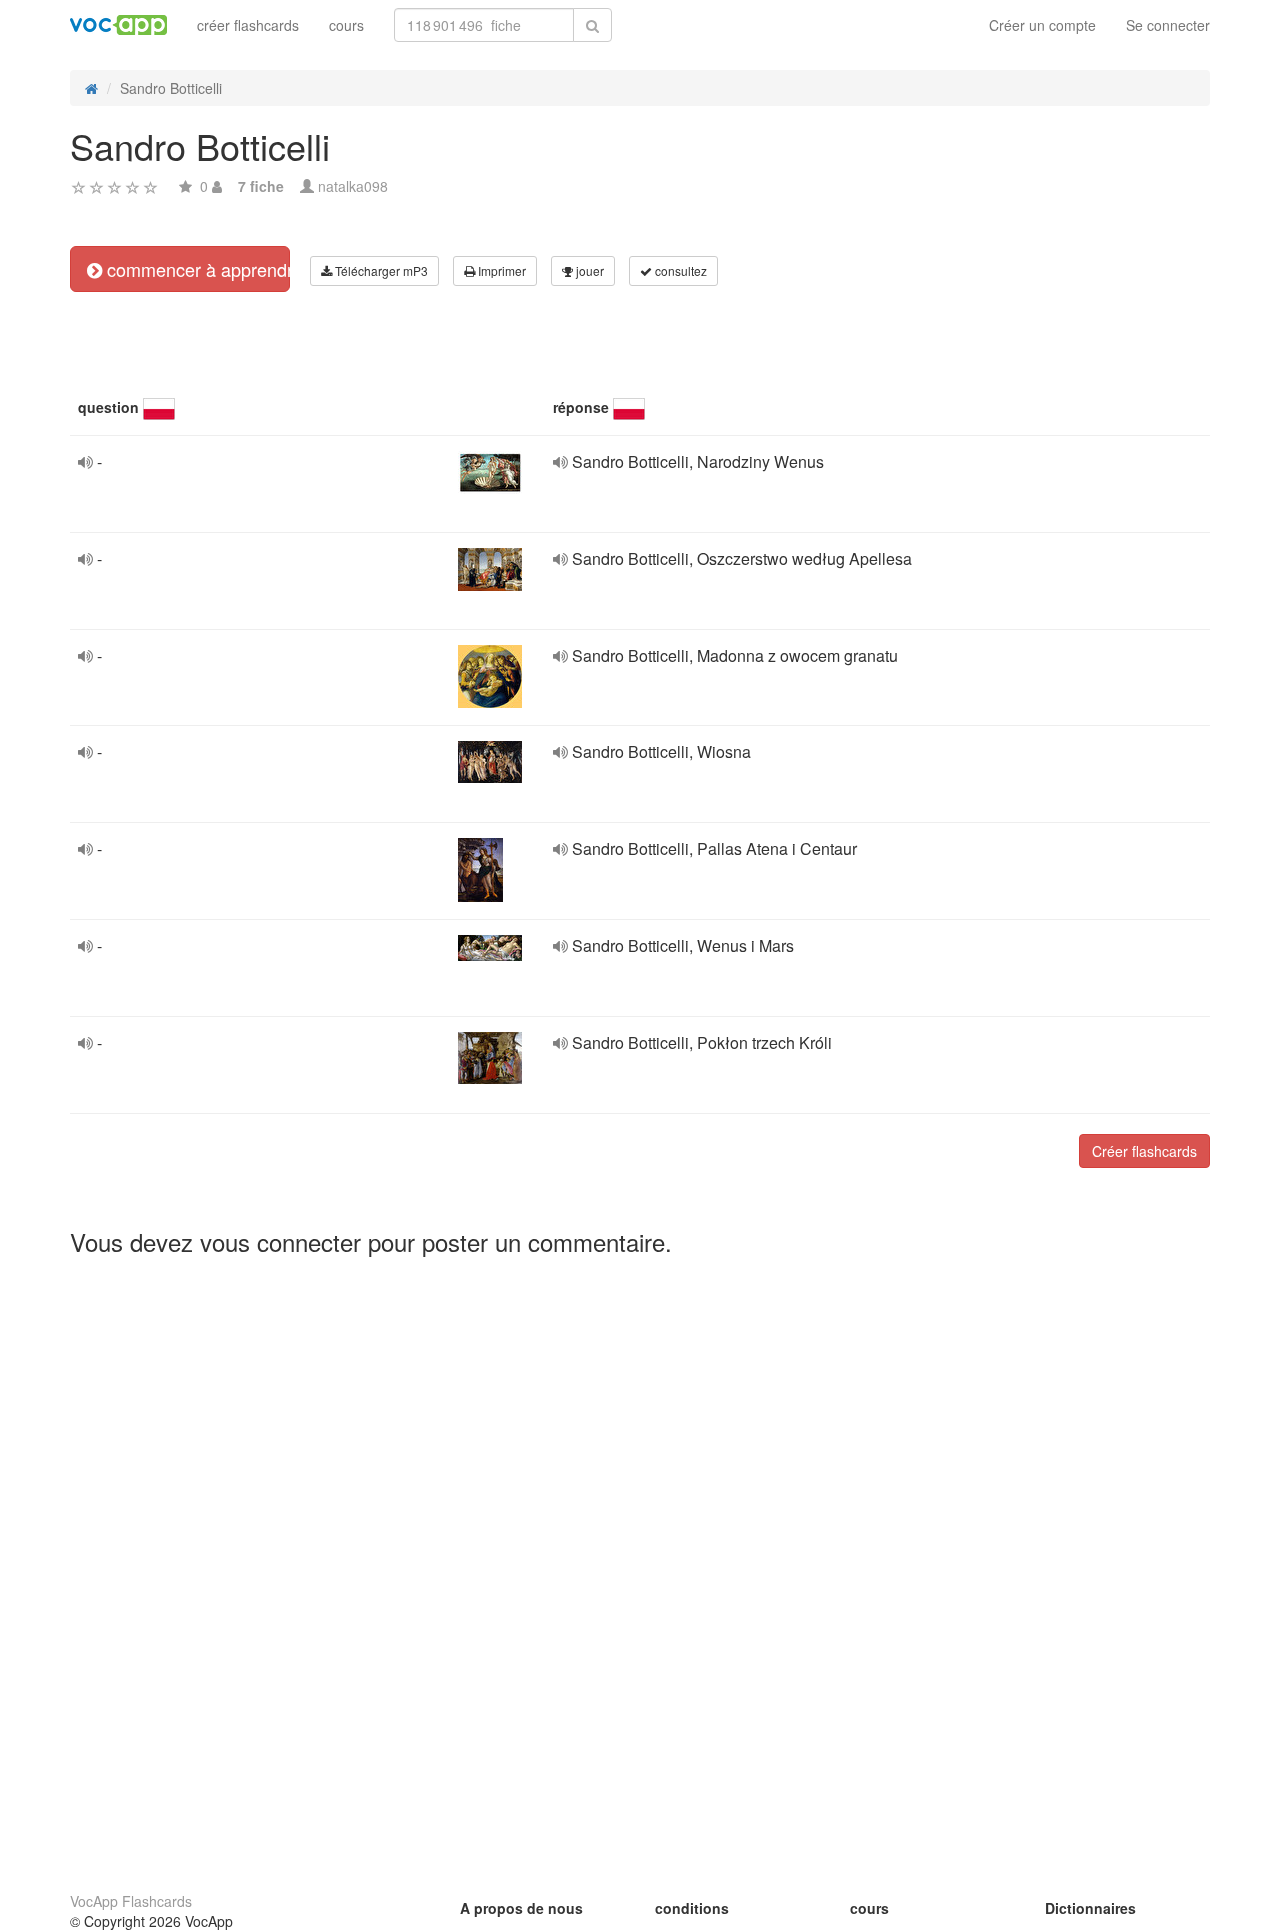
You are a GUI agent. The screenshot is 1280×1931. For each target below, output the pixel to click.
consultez (679, 270)
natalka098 (353, 186)
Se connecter (1168, 25)
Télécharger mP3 (380, 270)
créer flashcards (248, 25)
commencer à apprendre (196, 269)
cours (346, 25)
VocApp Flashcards (131, 1901)
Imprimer (500, 270)
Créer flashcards (1144, 1151)
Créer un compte (1042, 25)
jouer (588, 270)
